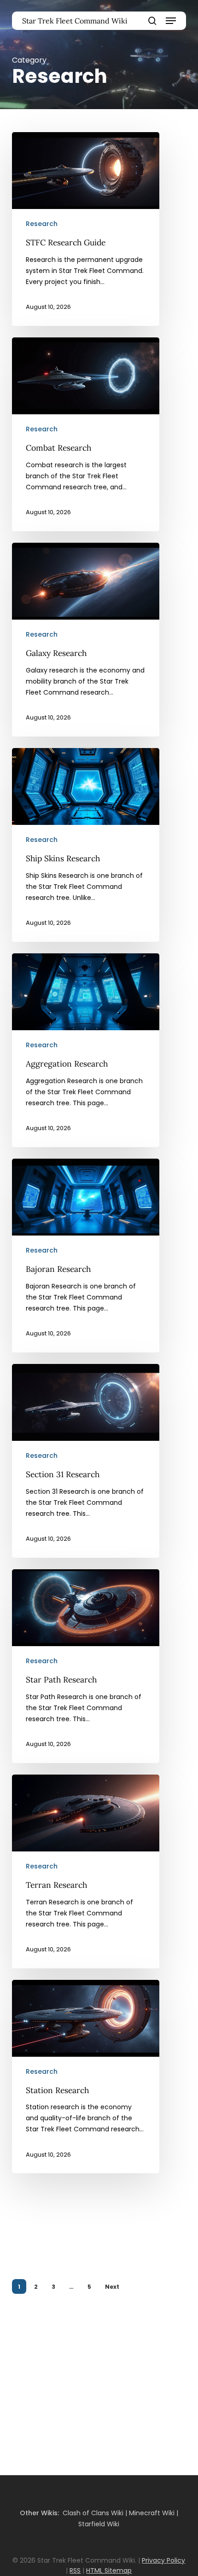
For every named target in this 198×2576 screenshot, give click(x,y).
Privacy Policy (163, 2560)
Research (42, 224)
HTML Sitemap (109, 2570)
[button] (171, 21)
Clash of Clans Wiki (93, 2513)
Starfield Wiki (99, 2524)
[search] (152, 21)
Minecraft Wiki (152, 2513)
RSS (75, 2570)
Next (112, 2287)
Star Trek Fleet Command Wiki (75, 21)
